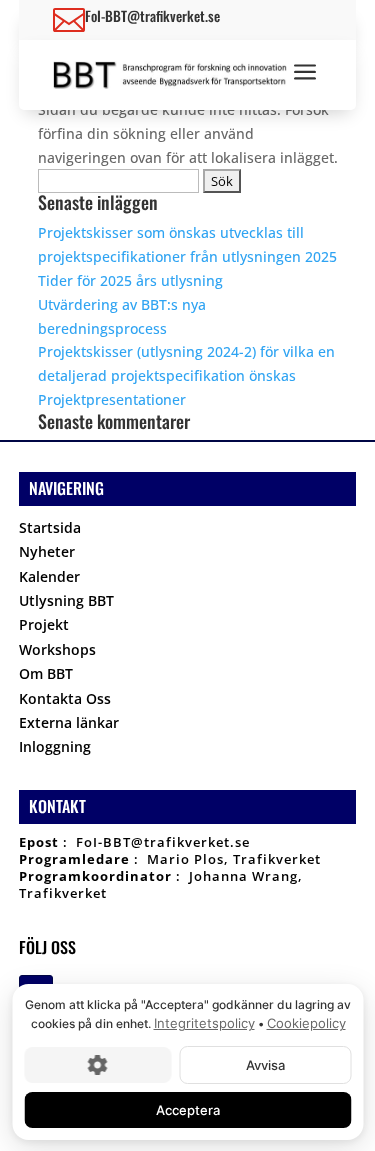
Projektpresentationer (112, 399)
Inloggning (55, 749)
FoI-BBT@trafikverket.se (163, 842)
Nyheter (47, 554)
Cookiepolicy (305, 1023)
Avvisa (264, 1064)
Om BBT (46, 676)
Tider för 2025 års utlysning (130, 280)
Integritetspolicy (203, 1023)
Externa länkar (69, 725)
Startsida (50, 530)
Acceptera (188, 1109)
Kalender (49, 579)
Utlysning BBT (66, 603)
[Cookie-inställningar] (97, 1064)
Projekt (44, 627)
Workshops (57, 652)
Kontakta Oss (65, 701)
